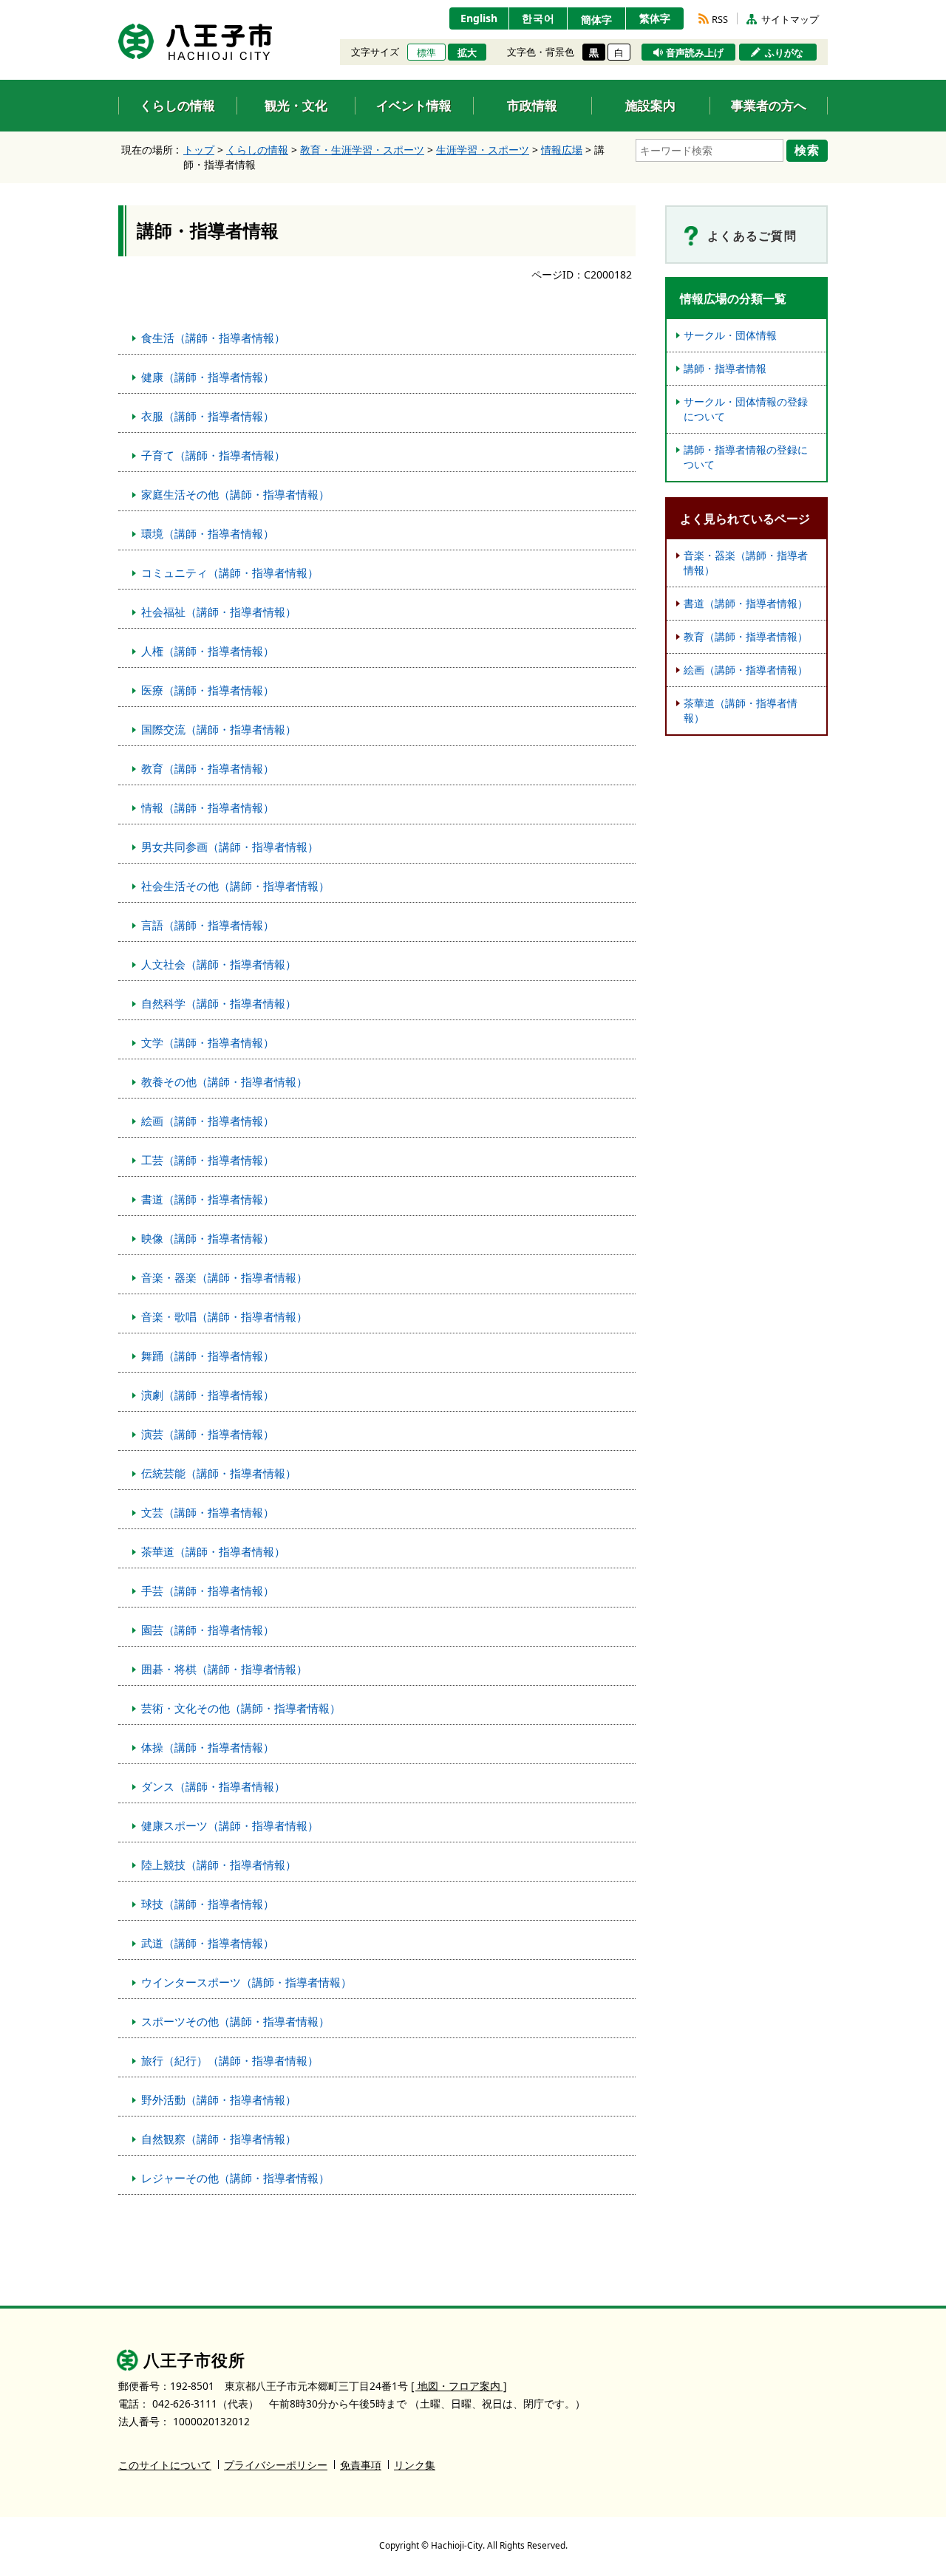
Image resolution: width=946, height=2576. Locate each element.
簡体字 (596, 20)
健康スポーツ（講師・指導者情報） (230, 1825)
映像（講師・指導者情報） (208, 1238)
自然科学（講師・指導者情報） (219, 1003)
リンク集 (415, 2465)
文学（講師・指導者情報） (208, 1042)
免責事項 (361, 2465)
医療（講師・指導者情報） (208, 690)
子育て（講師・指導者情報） (213, 455)
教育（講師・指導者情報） (208, 768)
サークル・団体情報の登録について (746, 409)
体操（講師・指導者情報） (208, 1747)
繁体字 (655, 18)
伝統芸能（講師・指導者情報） (219, 1473)
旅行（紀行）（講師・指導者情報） (230, 2060)
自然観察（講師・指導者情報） (219, 2139)
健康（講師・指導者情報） (208, 377)
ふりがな (784, 52)
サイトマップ (790, 19)
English (479, 18)
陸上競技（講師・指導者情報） (219, 1865)
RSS (720, 19)
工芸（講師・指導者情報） (208, 1160)
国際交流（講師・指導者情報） (219, 729)
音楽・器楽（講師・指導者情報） (224, 1277)
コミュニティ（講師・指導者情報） (230, 573)
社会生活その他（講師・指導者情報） (235, 886)
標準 (426, 52)
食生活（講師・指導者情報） (213, 338)
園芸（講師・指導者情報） (208, 1630)
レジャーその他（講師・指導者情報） (235, 2178)
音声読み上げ (695, 52)
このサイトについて (165, 2465)
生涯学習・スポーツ (483, 150)
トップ (199, 150)
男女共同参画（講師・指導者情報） (230, 847)
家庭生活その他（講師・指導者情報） (235, 494)
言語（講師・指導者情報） (208, 925)
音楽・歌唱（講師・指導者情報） (224, 1316)
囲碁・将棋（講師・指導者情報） (224, 1669)
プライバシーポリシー (276, 2465)
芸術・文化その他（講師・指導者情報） (241, 1708)
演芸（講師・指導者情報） (208, 1434)
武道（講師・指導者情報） (208, 1943)
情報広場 (562, 150)
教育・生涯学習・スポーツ (362, 150)
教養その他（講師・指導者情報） (224, 1082)
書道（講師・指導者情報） (208, 1199)
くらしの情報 (257, 150)
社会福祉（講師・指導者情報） (219, 612)
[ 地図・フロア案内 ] (459, 2386)
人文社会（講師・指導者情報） (219, 964)
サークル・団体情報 (730, 335)
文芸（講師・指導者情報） (208, 1512)
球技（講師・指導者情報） (208, 1904)
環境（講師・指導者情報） (208, 533)
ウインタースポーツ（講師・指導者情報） (246, 1982)
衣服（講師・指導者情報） (208, 416)
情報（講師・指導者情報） (208, 807)
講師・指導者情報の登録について (746, 457)
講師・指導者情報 (725, 368)
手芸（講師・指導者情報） (208, 1591)
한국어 (538, 18)
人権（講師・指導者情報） (208, 651)
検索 (807, 150)
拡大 (467, 52)
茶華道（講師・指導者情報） (213, 1551)
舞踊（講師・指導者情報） (208, 1356)
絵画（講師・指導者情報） (208, 1121)
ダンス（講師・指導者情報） (213, 1786)
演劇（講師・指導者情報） (208, 1395)
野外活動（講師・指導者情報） (219, 2100)
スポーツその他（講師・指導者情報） (235, 2021)
